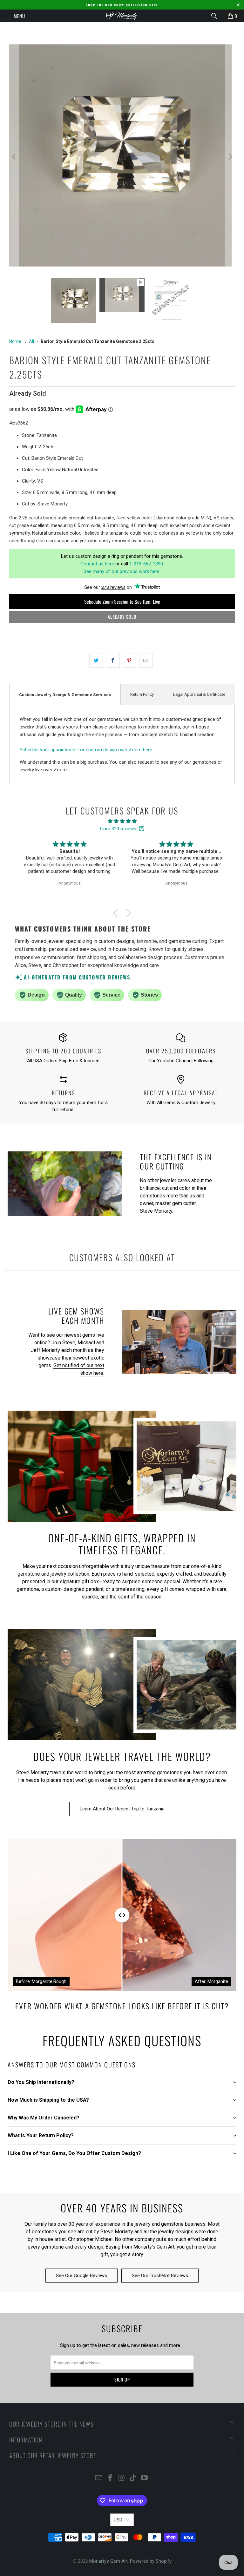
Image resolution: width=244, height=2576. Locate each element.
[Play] (122, 157)
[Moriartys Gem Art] (122, 16)
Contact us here (97, 564)
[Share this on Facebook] (113, 661)
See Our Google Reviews (81, 2276)
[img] (122, 821)
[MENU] (3, 16)
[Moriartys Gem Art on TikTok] (133, 2478)
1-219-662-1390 (146, 564)
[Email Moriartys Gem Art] (99, 2478)
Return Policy (142, 694)
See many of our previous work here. (122, 571)
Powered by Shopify (151, 2561)
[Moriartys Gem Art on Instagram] (122, 2478)
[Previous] (14, 157)
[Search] (214, 16)
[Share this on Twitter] (96, 661)
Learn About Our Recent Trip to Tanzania (122, 1809)
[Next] (230, 157)
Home (15, 341)
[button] (117, 913)
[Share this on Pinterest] (129, 661)
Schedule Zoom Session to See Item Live (122, 602)
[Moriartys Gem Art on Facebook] (110, 2478)
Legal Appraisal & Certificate (199, 694)
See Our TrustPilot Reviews (160, 2276)
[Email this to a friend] (146, 661)
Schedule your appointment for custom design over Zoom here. (86, 750)
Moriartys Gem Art (108, 2561)
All (31, 341)
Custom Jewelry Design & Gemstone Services (65, 695)
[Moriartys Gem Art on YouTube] (145, 2478)
